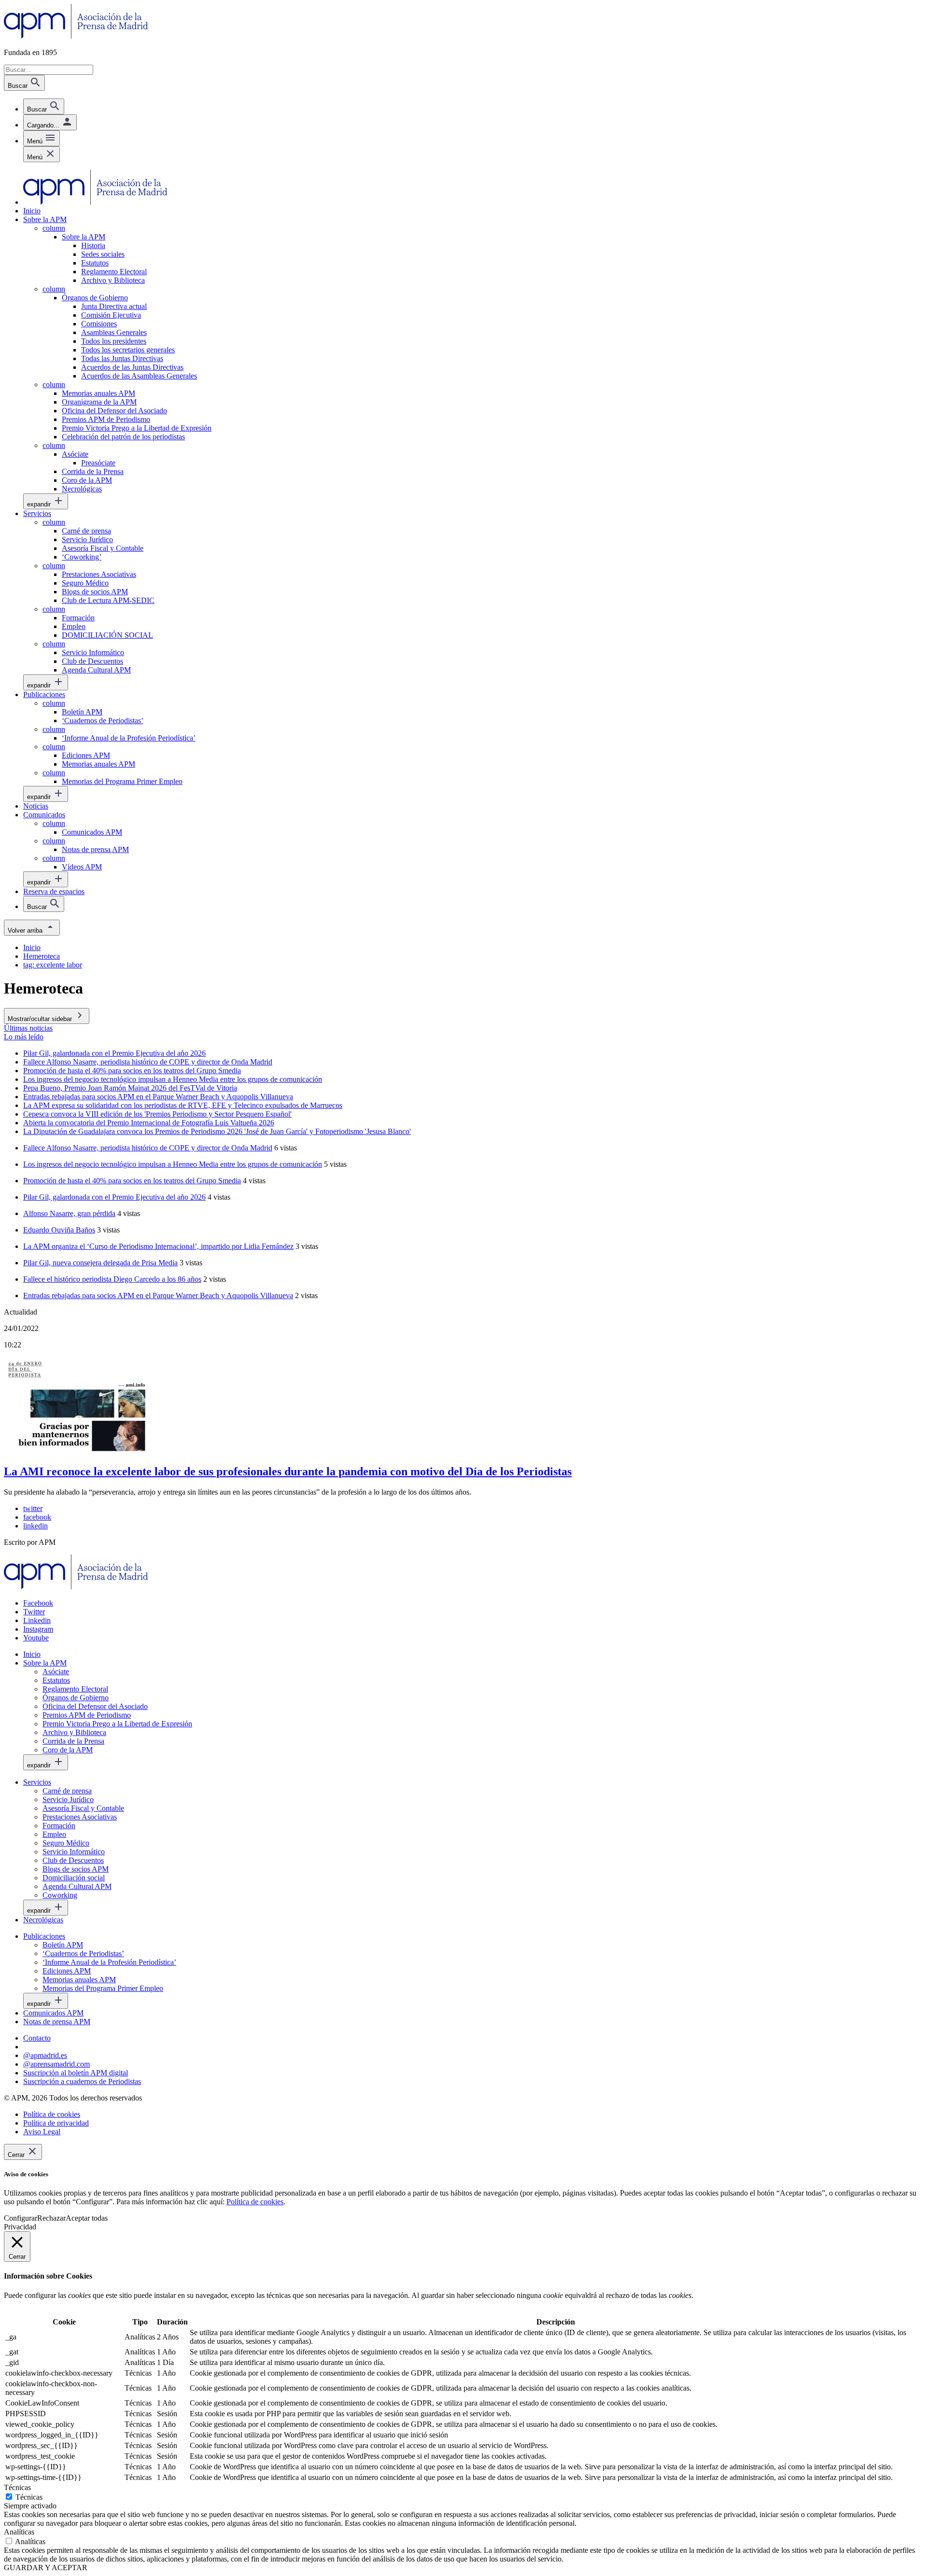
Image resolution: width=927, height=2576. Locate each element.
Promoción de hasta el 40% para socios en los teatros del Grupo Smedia (132, 1181)
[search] (44, 106)
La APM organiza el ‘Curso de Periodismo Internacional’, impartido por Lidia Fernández (158, 1246)
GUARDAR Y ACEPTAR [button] (46, 2568)
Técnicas (29, 2497)
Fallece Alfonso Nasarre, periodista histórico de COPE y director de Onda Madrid (148, 1148)
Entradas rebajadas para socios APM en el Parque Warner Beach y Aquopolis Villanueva (158, 1295)
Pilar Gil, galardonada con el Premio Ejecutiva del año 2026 (114, 1197)
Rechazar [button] (51, 2218)
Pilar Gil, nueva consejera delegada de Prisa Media (100, 1263)
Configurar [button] (21, 2218)
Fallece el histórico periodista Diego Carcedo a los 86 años (112, 1279)
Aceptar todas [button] (87, 2218)
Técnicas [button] (17, 2487)
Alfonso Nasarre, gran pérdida (69, 1213)
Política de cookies (255, 2202)
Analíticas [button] (19, 2532)
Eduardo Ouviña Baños (59, 1230)
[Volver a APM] (76, 36)
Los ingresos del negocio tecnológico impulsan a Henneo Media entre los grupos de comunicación (173, 1164)
